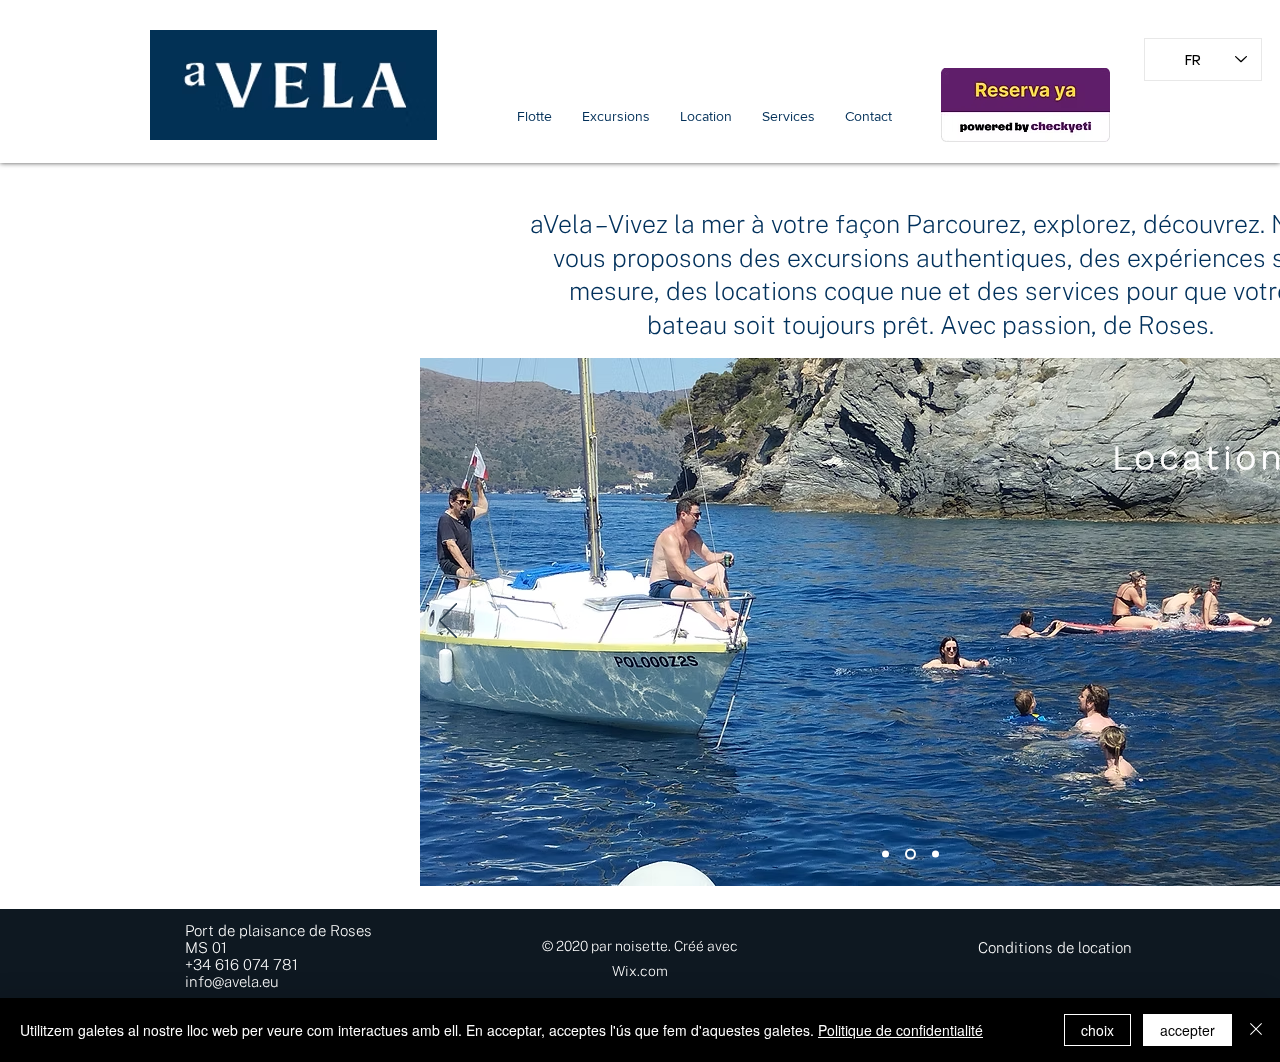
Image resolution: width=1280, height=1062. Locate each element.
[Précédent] (448, 622)
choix (1097, 1030)
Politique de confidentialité (900, 1030)
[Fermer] (1256, 1030)
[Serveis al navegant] (935, 854)
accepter (1187, 1030)
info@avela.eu (231, 981)
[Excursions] (885, 854)
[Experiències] (910, 854)
